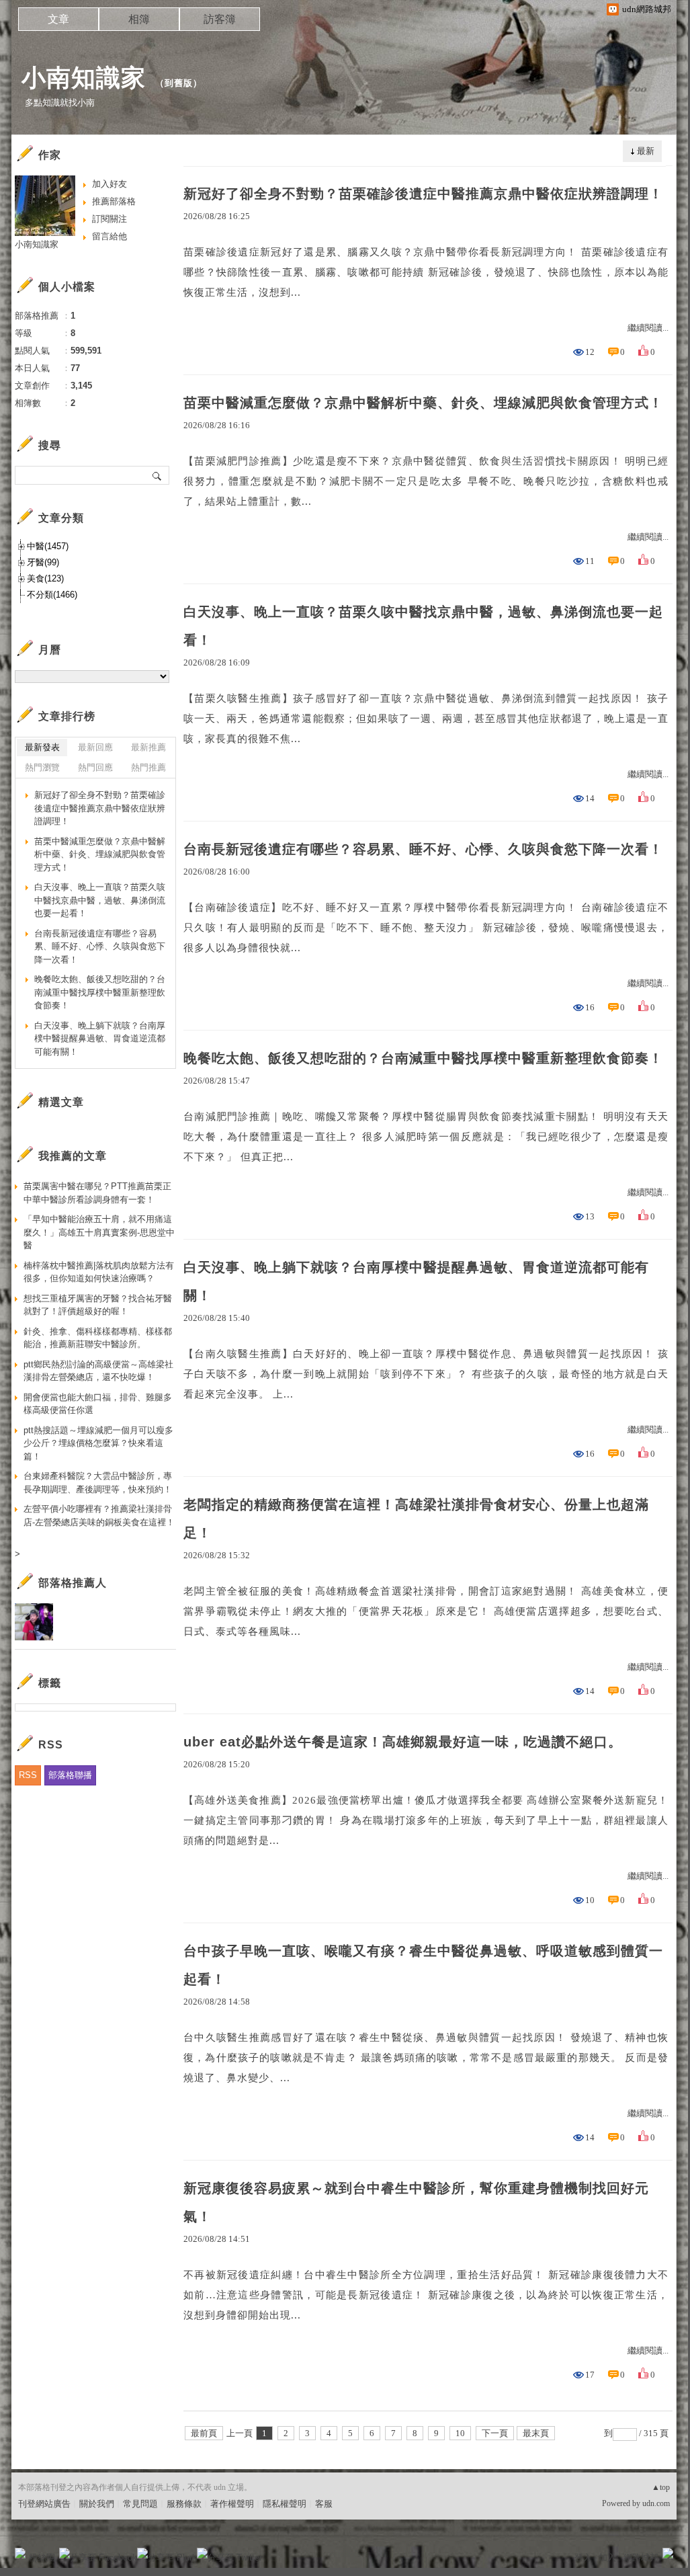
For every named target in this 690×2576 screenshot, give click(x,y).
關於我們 (97, 2504)
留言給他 (110, 236)
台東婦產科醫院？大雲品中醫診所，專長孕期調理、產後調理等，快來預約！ (98, 1483)
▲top (661, 2487)
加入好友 (110, 184)
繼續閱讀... (648, 328)
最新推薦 (148, 747)
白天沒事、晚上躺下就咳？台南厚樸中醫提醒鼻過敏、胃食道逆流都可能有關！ (416, 1281)
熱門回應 (95, 767)
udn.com (656, 2503)
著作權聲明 (232, 2504)
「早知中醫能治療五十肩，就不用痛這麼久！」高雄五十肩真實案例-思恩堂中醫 (99, 1232)
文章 (58, 19)
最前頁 (204, 2433)
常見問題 (140, 2504)
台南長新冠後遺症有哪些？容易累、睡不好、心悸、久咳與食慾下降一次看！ (423, 849)
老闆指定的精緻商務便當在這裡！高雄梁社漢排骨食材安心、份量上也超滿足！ (416, 1519)
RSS (28, 1775)
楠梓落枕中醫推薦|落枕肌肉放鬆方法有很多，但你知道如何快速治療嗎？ (99, 1272)
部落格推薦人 (73, 1583)
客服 (324, 2504)
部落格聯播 (70, 1775)
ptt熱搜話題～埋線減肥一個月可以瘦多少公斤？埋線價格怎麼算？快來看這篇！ (98, 1443)
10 (460, 2433)
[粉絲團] (20, 2553)
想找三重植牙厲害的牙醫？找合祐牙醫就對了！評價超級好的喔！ (98, 1305)
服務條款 (184, 2504)
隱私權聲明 (285, 2504)
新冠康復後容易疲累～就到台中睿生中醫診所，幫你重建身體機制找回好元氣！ (416, 2202)
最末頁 (536, 2433)
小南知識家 (84, 78)
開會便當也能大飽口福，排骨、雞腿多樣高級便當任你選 (98, 1404)
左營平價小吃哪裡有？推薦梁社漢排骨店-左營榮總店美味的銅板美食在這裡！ (99, 1516)
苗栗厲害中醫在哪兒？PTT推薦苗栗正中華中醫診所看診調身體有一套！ (97, 1193)
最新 (646, 151)
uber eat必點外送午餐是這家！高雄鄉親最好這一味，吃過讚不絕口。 (403, 1742)
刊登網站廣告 (44, 2504)
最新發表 (42, 747)
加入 (607, 2558)
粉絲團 (42, 2558)
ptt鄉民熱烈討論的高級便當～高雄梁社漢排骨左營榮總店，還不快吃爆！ (98, 1371)
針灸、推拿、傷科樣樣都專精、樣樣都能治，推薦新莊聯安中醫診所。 (98, 1338)
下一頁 (495, 2433)
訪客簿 (220, 19)
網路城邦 (641, 2558)
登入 (583, 2558)
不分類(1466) (52, 595)
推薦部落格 (114, 201)
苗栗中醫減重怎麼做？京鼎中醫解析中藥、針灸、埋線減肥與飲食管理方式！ (423, 403)
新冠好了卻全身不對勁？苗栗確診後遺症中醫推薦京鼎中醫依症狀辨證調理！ (423, 194)
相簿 (139, 19)
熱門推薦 (148, 767)
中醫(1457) (48, 546)
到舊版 (179, 83)
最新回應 (95, 747)
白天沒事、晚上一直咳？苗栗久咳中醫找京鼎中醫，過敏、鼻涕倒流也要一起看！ (423, 626)
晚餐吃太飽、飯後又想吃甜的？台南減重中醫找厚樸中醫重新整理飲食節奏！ (423, 1058)
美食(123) (45, 578)
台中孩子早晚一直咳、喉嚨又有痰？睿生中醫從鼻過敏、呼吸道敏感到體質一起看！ (423, 1965)
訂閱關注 (110, 219)
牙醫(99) (43, 562)
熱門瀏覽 (42, 767)
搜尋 (158, 475)
